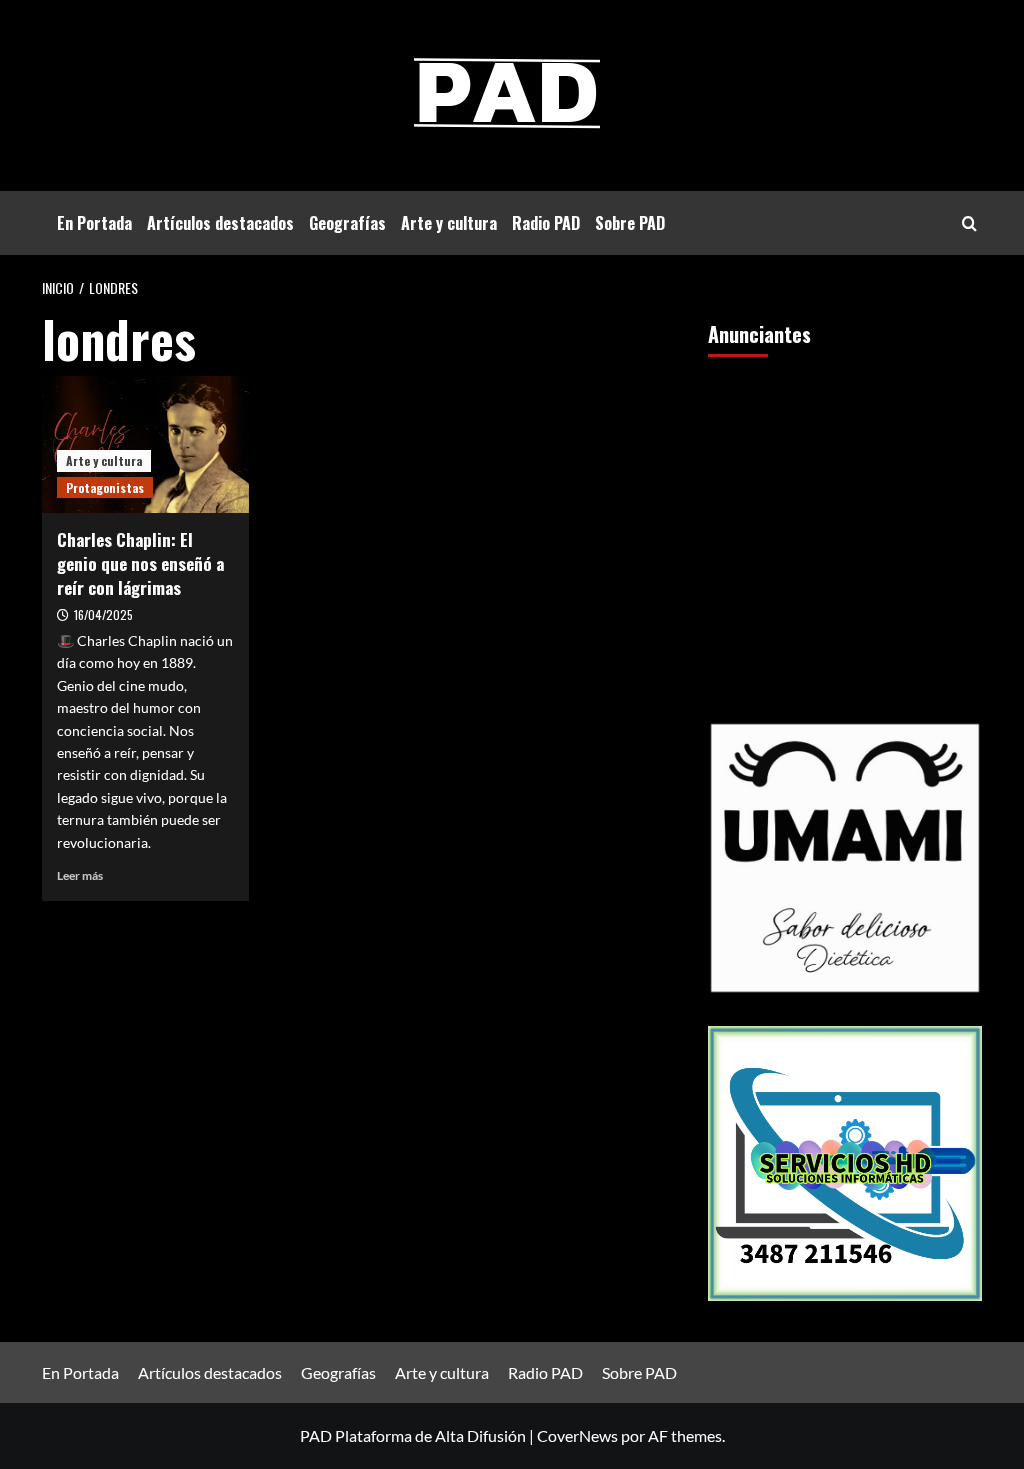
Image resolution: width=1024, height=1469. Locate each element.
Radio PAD (546, 223)
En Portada (94, 223)
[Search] (969, 223)
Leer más (80, 875)
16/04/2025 (103, 614)
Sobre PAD (630, 223)
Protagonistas (105, 487)
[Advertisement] (845, 510)
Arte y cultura (449, 223)
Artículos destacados (220, 223)
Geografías (347, 223)
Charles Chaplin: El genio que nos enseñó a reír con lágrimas (140, 563)
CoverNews (577, 1435)
